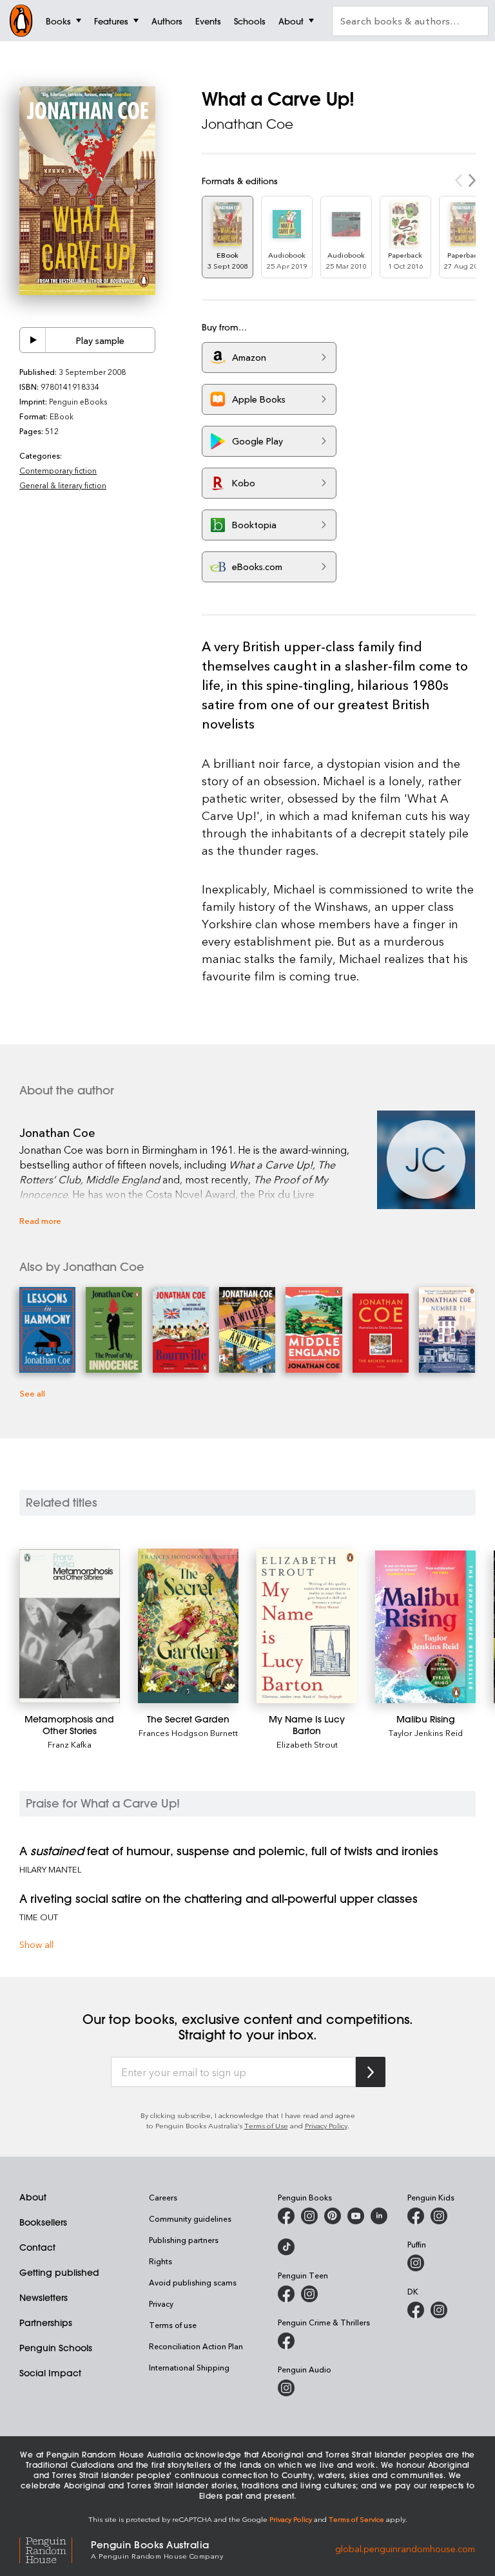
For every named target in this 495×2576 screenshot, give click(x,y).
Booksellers (43, 2222)
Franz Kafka (70, 1744)
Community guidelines (190, 2218)
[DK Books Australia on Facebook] (416, 2310)
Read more (40, 1220)
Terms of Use (266, 2125)
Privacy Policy (326, 2125)
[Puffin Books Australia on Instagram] (416, 2263)
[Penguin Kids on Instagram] (439, 2216)
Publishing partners (184, 2240)
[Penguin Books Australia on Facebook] (286, 2216)
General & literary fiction (63, 485)
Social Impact (50, 2373)
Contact (37, 2247)
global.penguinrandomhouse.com (405, 2549)
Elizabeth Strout (307, 1744)
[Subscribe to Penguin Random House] (371, 2072)
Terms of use (173, 2325)
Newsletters (44, 2298)
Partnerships (46, 2323)
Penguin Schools (56, 2348)
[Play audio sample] (33, 340)
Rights (160, 2261)
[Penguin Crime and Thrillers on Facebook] (286, 2341)
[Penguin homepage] (21, 21)
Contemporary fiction (58, 470)
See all (32, 1393)
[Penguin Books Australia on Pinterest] (333, 2216)
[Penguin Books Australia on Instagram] (309, 2216)
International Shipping (189, 2367)
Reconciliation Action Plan (196, 2346)
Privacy (161, 2304)
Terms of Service (356, 2519)
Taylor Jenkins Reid (426, 1732)
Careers (163, 2197)
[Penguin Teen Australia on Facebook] (286, 2294)
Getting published (59, 2273)
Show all (36, 1944)
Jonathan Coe (247, 124)
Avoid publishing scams (193, 2282)
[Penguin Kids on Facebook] (416, 2216)
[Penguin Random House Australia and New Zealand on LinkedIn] (379, 2216)
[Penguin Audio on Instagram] (286, 2388)
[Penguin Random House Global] (55, 2549)
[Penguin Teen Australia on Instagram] (309, 2294)
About (33, 2197)
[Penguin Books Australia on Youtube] (356, 2216)
